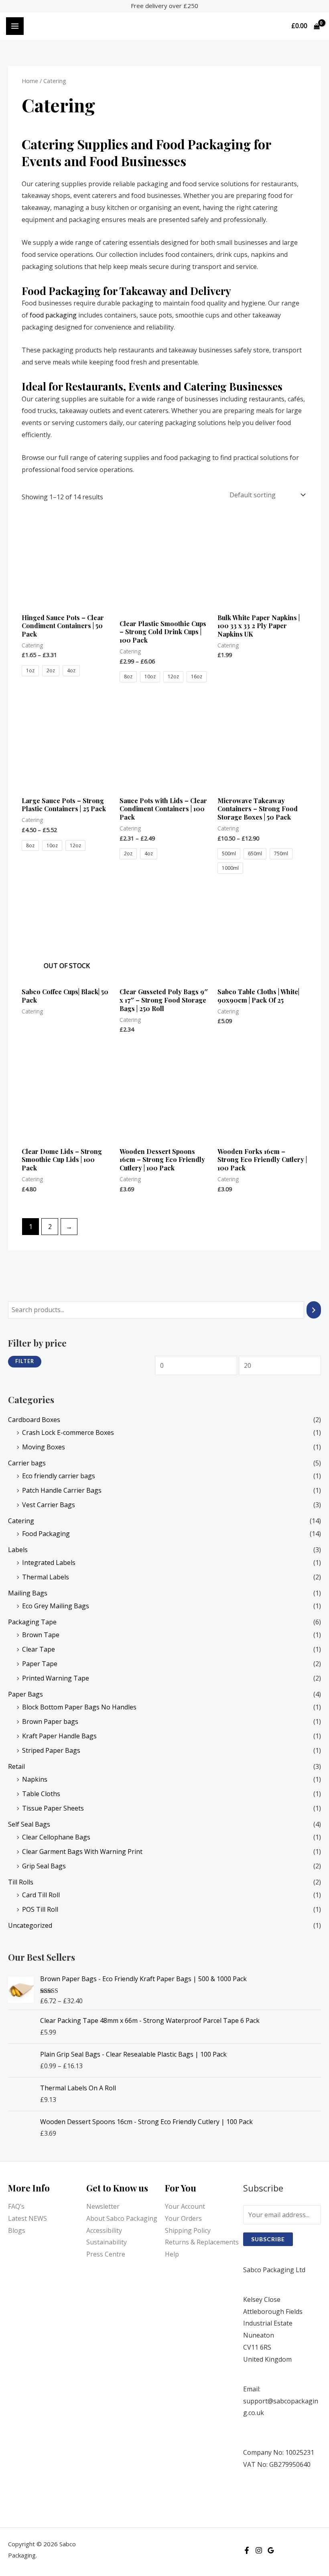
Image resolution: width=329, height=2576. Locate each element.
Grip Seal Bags (44, 1866)
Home (30, 81)
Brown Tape (41, 1635)
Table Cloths (41, 1794)
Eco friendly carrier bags (59, 1476)
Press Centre (106, 2254)
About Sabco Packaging (122, 2218)
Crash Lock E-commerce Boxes (68, 1432)
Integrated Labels (49, 1563)
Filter (25, 1361)
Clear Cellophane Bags (56, 1837)
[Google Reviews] (271, 2550)
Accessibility (104, 2230)
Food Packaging (46, 1534)
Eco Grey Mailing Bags (56, 1606)
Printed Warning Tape (56, 1678)
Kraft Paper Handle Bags (59, 1736)
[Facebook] (247, 2550)
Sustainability (107, 2242)
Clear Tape (39, 1649)
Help (172, 2254)
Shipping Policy (188, 2230)
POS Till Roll (40, 1909)
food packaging (53, 315)
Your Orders (183, 2218)
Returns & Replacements (202, 2242)
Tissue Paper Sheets (53, 1808)
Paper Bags (25, 1694)
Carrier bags (27, 1463)
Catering (21, 1521)
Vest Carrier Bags (49, 1505)
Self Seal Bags (29, 1824)
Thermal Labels (46, 1577)
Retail (16, 1766)
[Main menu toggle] (15, 26)
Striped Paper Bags (51, 1750)
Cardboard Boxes (34, 1420)
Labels (18, 1550)
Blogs (17, 2230)
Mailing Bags (28, 1593)
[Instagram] (259, 2550)
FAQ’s (16, 2206)
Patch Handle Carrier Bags (62, 1490)
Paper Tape (40, 1664)
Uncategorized (30, 1925)
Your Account (185, 2206)
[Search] (314, 1310)
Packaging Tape (32, 1622)
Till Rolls (21, 1882)
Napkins (35, 1779)
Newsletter (103, 2206)
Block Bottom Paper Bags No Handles (79, 1707)
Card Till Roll (41, 1895)
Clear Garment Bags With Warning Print (82, 1852)
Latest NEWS (27, 2218)
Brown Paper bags (50, 1721)
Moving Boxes (44, 1447)
